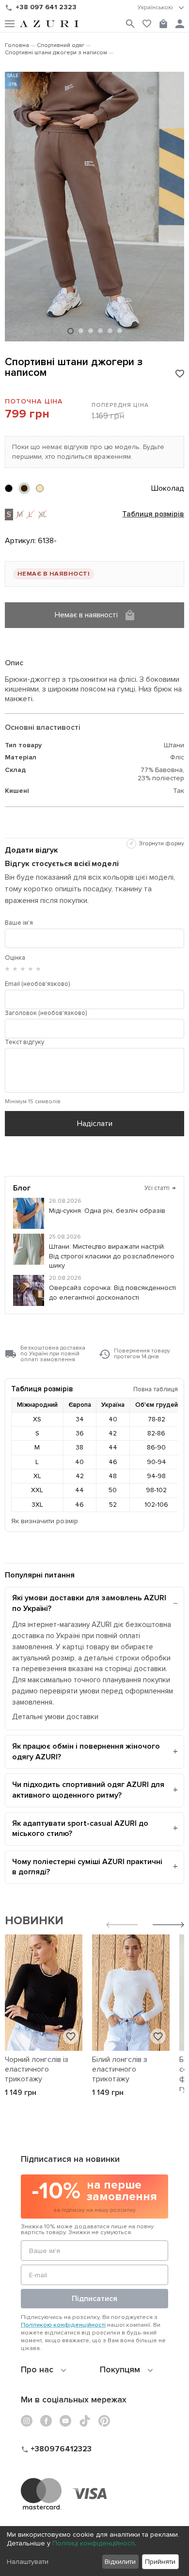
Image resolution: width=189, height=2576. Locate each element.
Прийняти (160, 2562)
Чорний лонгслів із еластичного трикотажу (37, 2069)
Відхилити (120, 2562)
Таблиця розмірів (153, 515)
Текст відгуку (24, 1042)
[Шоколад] (24, 488)
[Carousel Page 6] (120, 331)
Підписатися (94, 2299)
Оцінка (15, 958)
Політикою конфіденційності (63, 2325)
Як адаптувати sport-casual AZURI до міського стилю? (80, 1829)
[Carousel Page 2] (81, 331)
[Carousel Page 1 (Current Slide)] (71, 331)
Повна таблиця (156, 1389)
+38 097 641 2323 (46, 7)
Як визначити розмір (45, 1521)
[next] (168, 1926)
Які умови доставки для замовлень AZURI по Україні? (89, 1603)
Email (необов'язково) (37, 984)
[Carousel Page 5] (110, 331)
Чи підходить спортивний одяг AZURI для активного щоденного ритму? (88, 1790)
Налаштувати (28, 2562)
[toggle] (161, 8)
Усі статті (160, 1188)
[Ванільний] (40, 488)
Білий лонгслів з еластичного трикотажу (120, 2069)
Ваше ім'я (19, 923)
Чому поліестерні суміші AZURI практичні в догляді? (87, 1867)
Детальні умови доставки (55, 1717)
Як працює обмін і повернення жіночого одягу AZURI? (86, 1752)
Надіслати (95, 1124)
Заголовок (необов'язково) (46, 1013)
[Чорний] (9, 488)
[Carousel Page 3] (91, 331)
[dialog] (94, 2551)
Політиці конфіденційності (94, 2543)
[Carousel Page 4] (100, 331)
